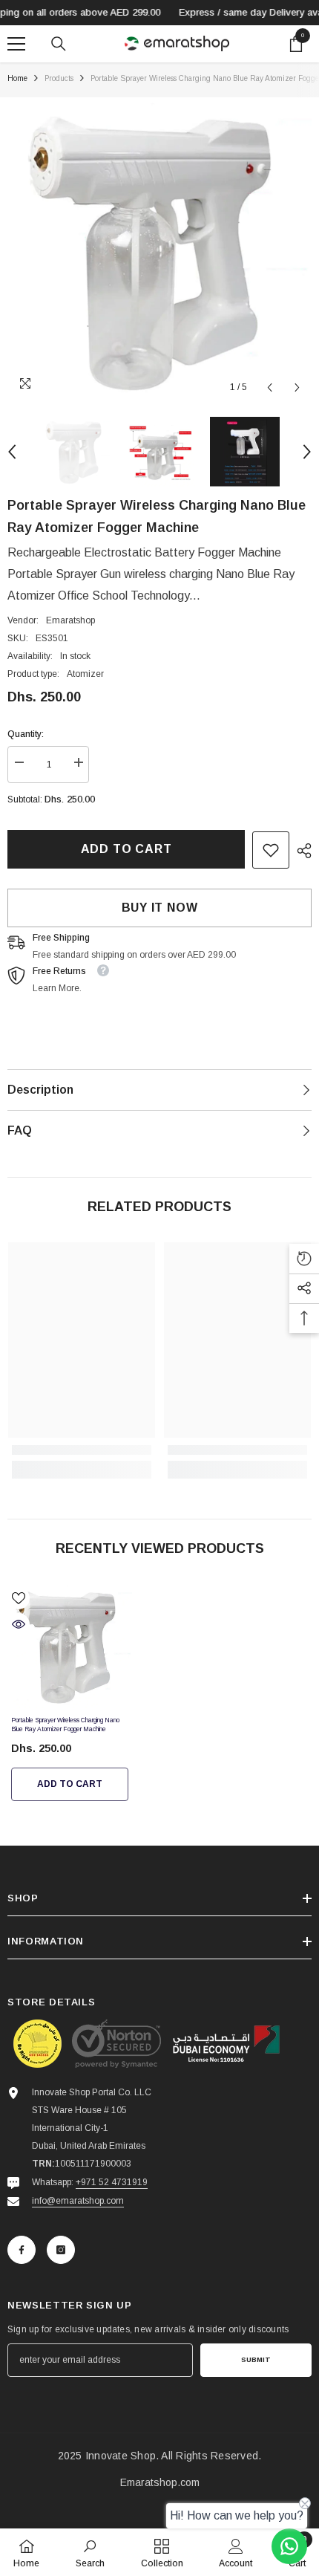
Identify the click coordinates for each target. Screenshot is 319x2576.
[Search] (59, 44)
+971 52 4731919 (112, 2182)
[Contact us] (289, 2546)
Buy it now (160, 908)
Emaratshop (70, 620)
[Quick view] (19, 1624)
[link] (271, 850)
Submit (256, 2359)
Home (17, 78)
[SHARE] (300, 851)
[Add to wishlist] (19, 1598)
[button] (270, 387)
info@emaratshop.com (78, 2201)
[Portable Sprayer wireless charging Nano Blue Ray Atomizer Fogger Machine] (70, 1646)
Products (59, 78)
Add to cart (126, 849)
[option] (159, 250)
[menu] (16, 44)
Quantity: (26, 734)
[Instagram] (61, 2250)
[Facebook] (22, 2250)
